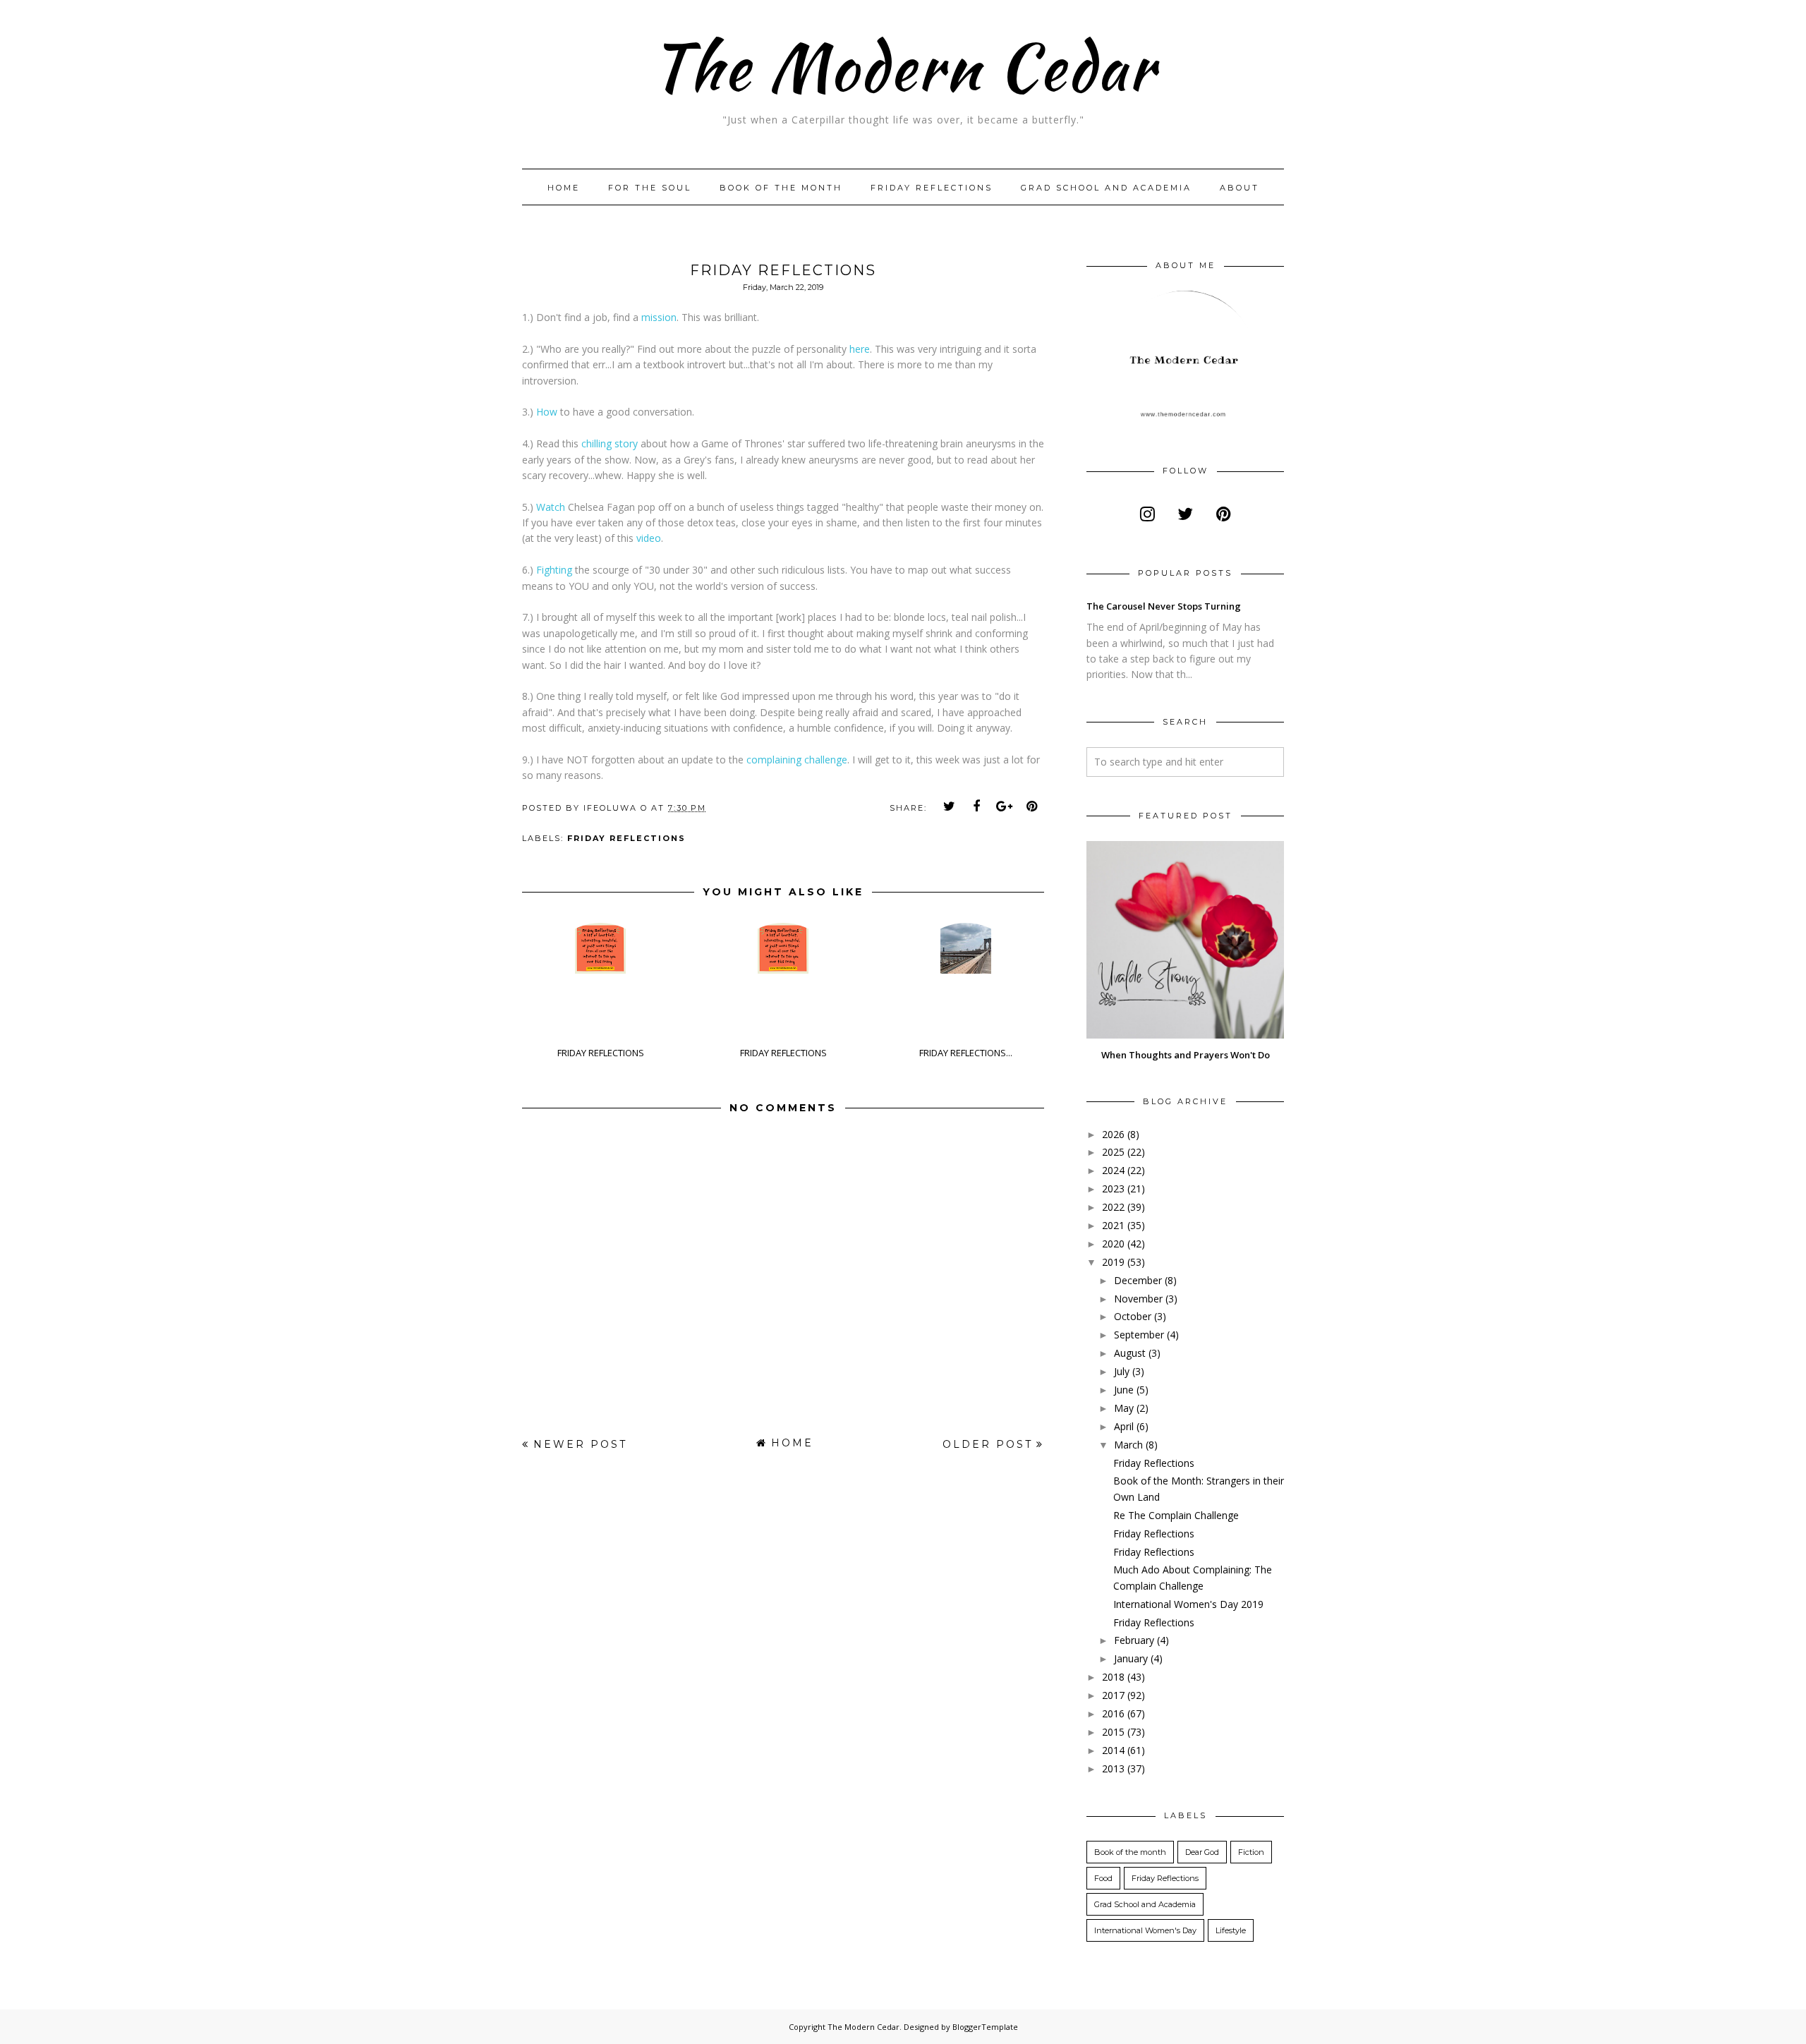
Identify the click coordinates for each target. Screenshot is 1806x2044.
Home (564, 188)
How (547, 412)
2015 (1113, 1732)
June (1124, 1390)
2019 (1113, 1262)
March (1128, 1445)
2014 (1113, 1750)
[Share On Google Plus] (1005, 806)
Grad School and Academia (1106, 188)
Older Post (988, 1444)
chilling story (610, 443)
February (1134, 1640)
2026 (1113, 1134)
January (1131, 1658)
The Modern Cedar (903, 67)
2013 (1113, 1768)
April (1124, 1426)
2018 (1113, 1677)
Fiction (1251, 1852)
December (1138, 1280)
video (649, 538)
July (1122, 1371)
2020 (1113, 1244)
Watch (552, 507)
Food (1103, 1878)
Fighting (554, 570)
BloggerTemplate (985, 2027)
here (860, 349)
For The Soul (650, 188)
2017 (1113, 1695)
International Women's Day (1145, 1930)
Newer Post (580, 1444)
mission (657, 317)
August (1130, 1353)
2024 (1113, 1170)
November (1138, 1299)
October (1133, 1316)
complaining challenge (797, 760)
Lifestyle (1231, 1930)
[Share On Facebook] (977, 806)
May (1124, 1408)
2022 (1113, 1207)
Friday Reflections (932, 188)
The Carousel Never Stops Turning (1164, 606)
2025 (1113, 1152)
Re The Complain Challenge (1176, 1515)
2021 (1113, 1225)
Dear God (1202, 1852)
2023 (1113, 1189)
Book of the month (781, 188)
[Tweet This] (950, 806)
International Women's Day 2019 (1188, 1604)
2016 (1113, 1713)
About (1240, 188)
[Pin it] (1032, 806)
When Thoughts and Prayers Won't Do (1186, 1055)
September (1139, 1335)
